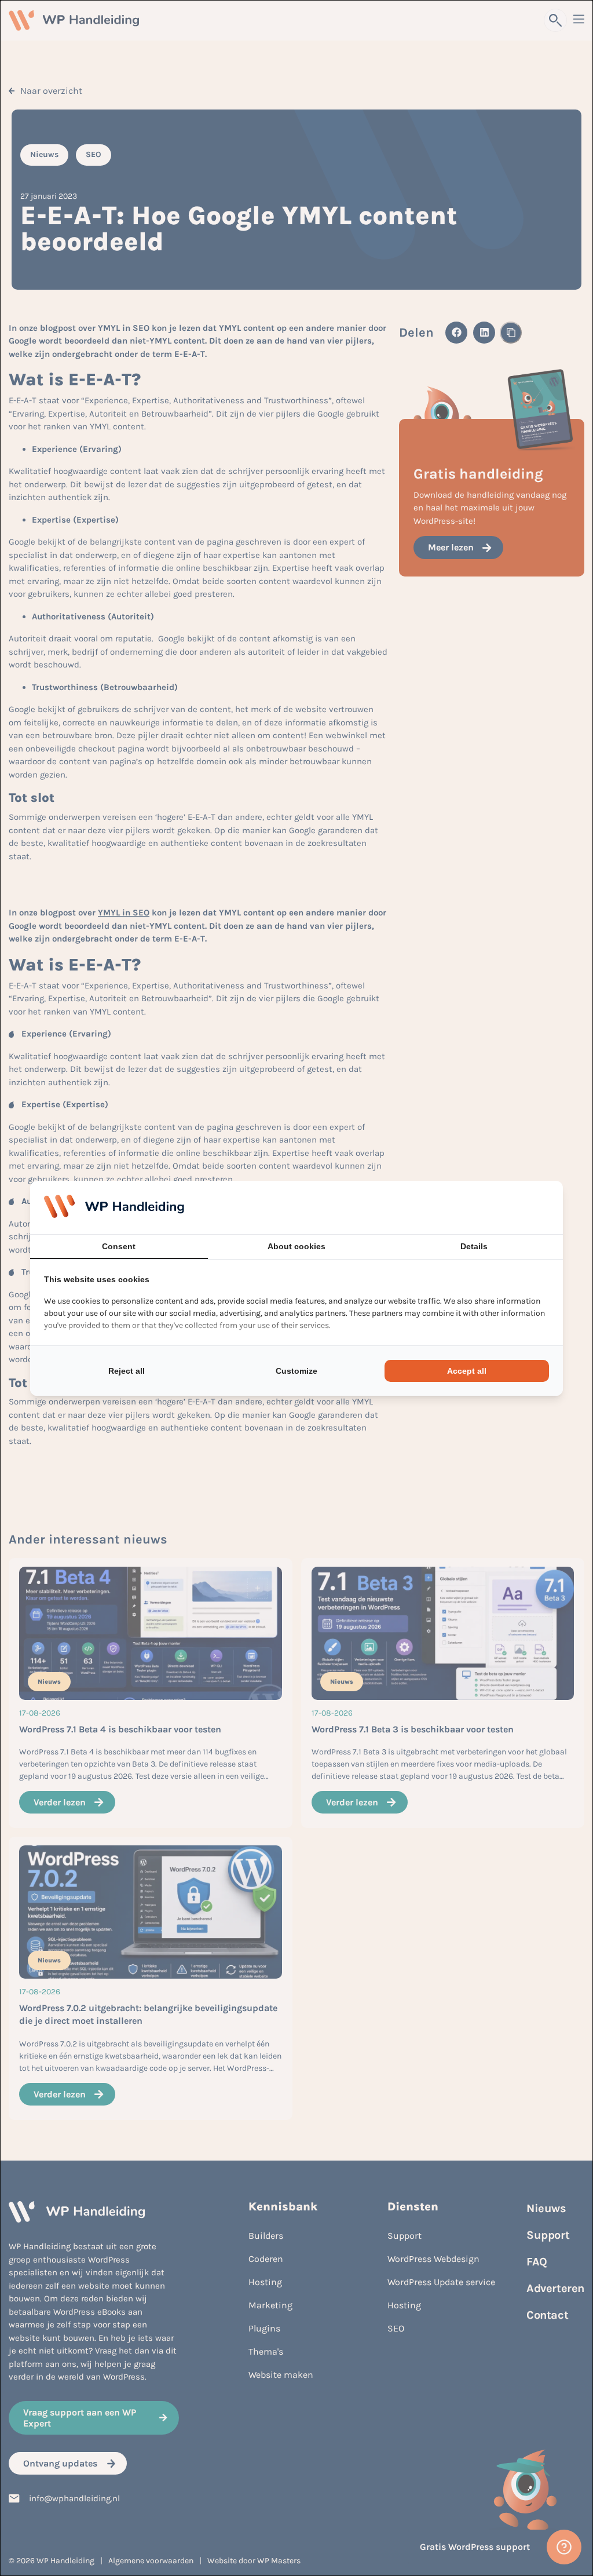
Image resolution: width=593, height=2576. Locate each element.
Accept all (467, 1371)
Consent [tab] (119, 1246)
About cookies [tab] (296, 1246)
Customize (296, 1371)
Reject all (127, 1371)
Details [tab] (474, 1246)
